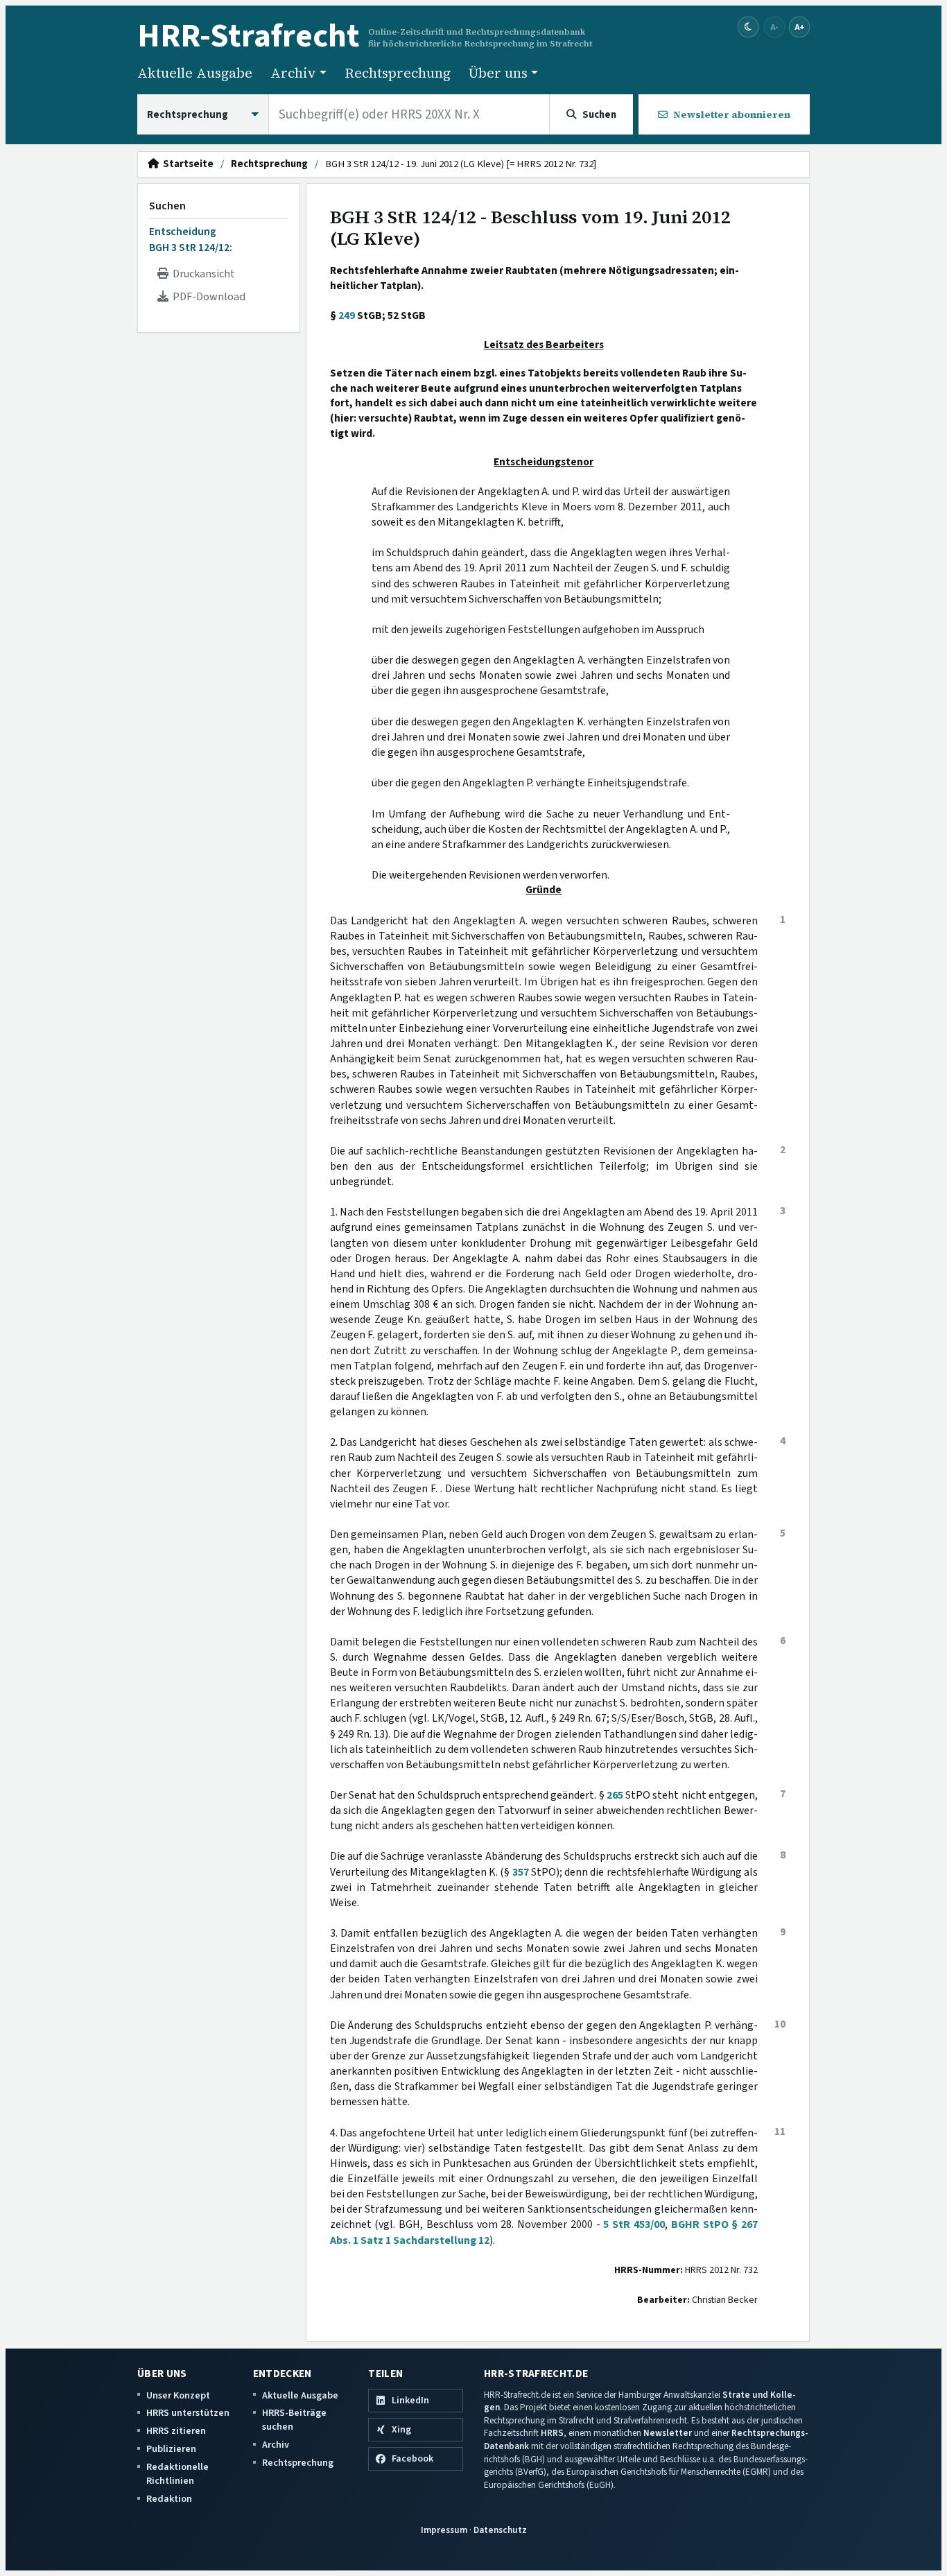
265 (615, 1795)
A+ (799, 27)
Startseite (186, 164)
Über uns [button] (498, 73)
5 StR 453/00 (634, 2224)
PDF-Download (207, 297)
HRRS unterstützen (188, 2413)
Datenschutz (500, 2530)
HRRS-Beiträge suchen (294, 2420)
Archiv (276, 2445)
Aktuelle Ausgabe (195, 73)
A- (774, 27)
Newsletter (668, 2433)
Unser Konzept (178, 2395)
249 (347, 315)
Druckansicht (202, 274)
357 (521, 1872)
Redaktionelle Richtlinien (177, 2474)
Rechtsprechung (398, 73)
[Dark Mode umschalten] (748, 27)
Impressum (444, 2530)
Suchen (167, 206)
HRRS (552, 2433)
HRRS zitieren (176, 2431)
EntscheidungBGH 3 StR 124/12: (191, 239)
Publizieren (171, 2449)
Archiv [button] (293, 73)
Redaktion (169, 2499)
